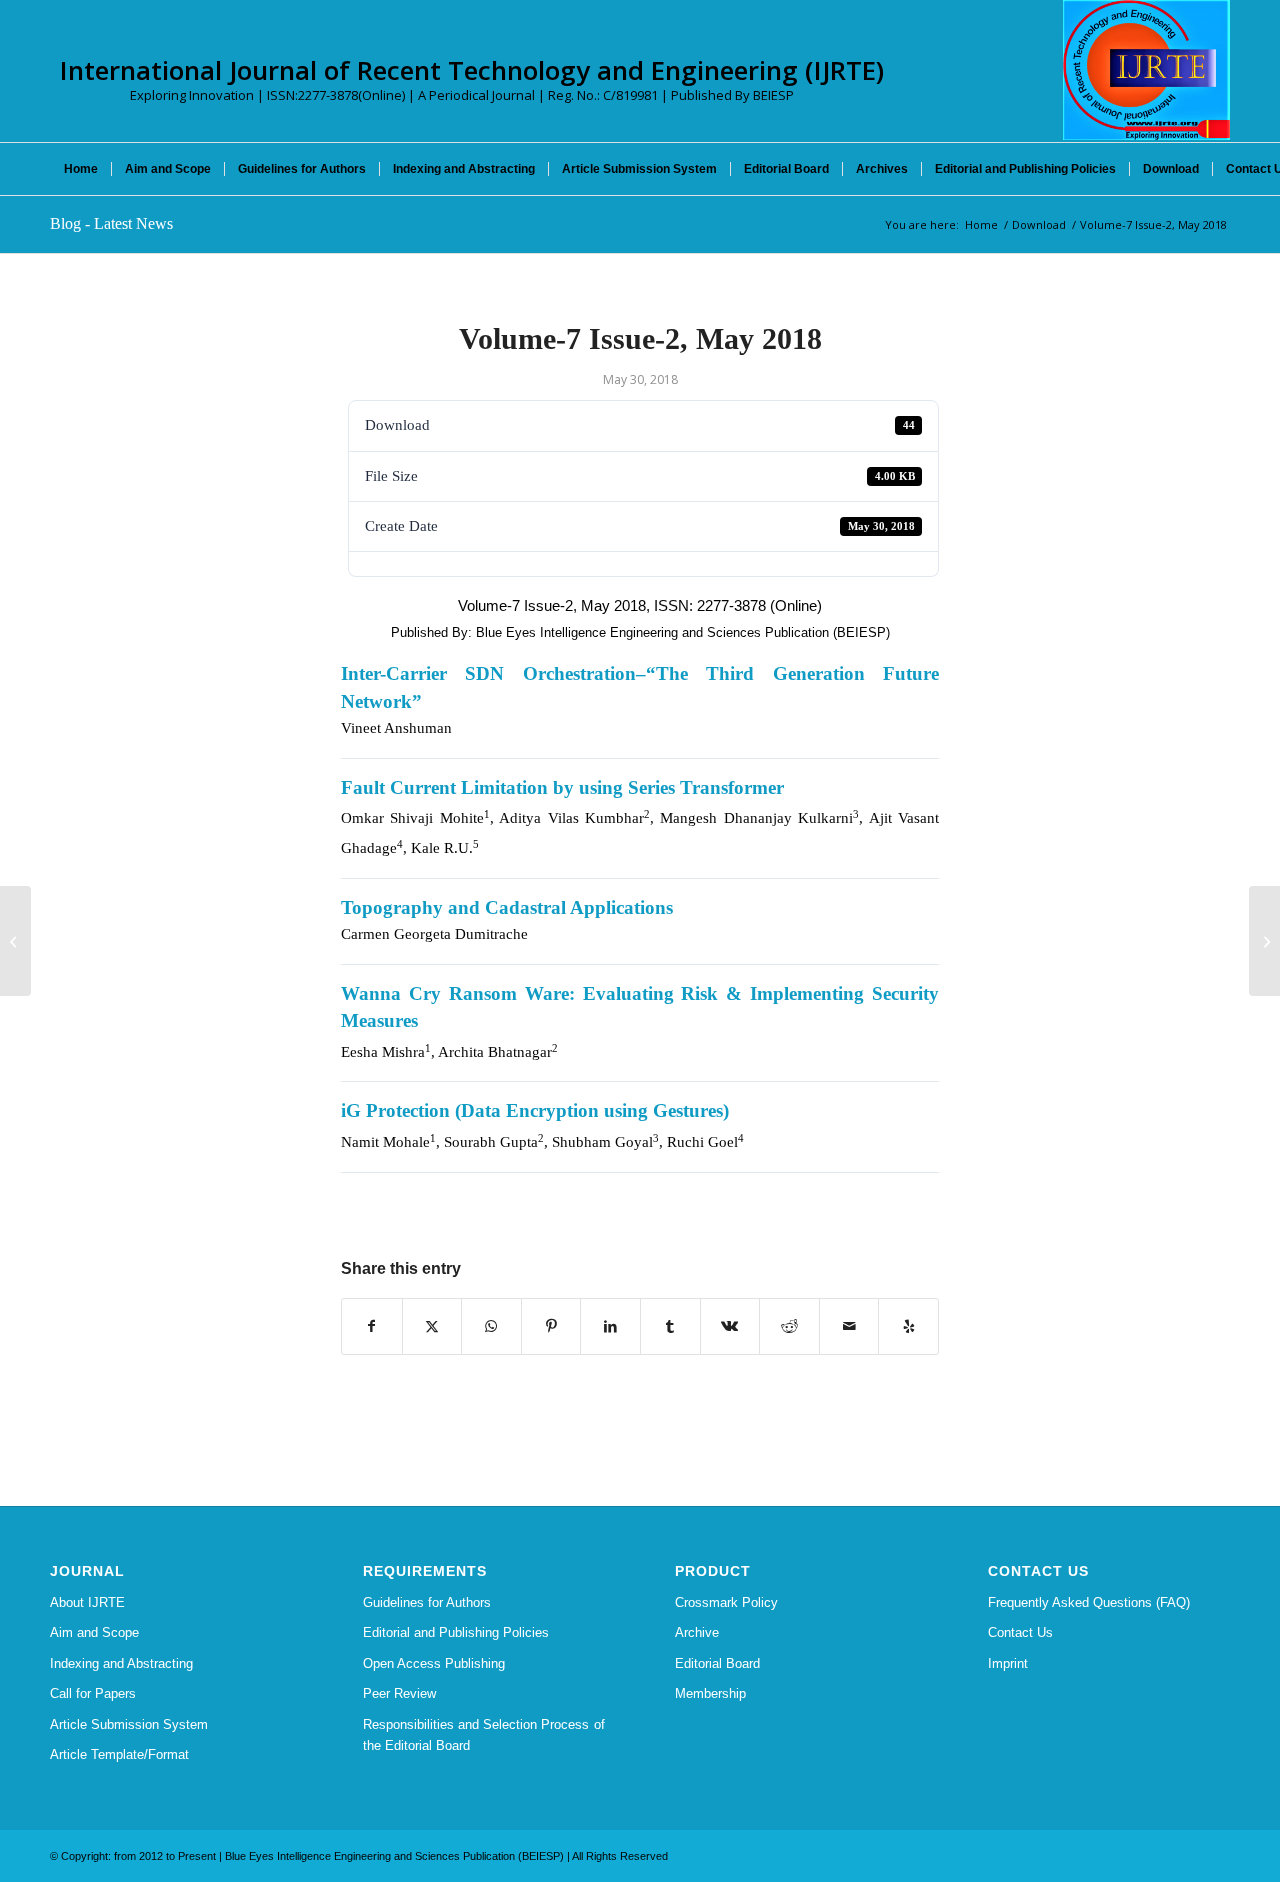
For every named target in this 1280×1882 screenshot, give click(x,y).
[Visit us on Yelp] (908, 1326)
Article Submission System (129, 1724)
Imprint (1008, 1663)
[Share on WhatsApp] (491, 1326)
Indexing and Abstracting (121, 1663)
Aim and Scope (94, 1632)
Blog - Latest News (111, 223)
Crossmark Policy (726, 1602)
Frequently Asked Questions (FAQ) (1089, 1602)
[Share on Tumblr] (670, 1326)
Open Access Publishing (434, 1663)
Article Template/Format (119, 1754)
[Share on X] (432, 1326)
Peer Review (399, 1693)
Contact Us (1020, 1632)
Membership (710, 1693)
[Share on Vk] (730, 1326)
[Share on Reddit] (789, 1326)
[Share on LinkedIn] (610, 1326)
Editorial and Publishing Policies (456, 1632)
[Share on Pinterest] (551, 1326)
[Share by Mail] (849, 1326)
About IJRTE (87, 1602)
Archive (697, 1632)
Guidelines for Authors (427, 1602)
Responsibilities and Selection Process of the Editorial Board (484, 1735)
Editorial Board (717, 1663)
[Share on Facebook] (372, 1326)
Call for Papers (93, 1693)
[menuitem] (81, 169)
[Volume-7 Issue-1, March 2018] (15, 941)
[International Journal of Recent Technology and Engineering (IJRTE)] (1146, 70)
